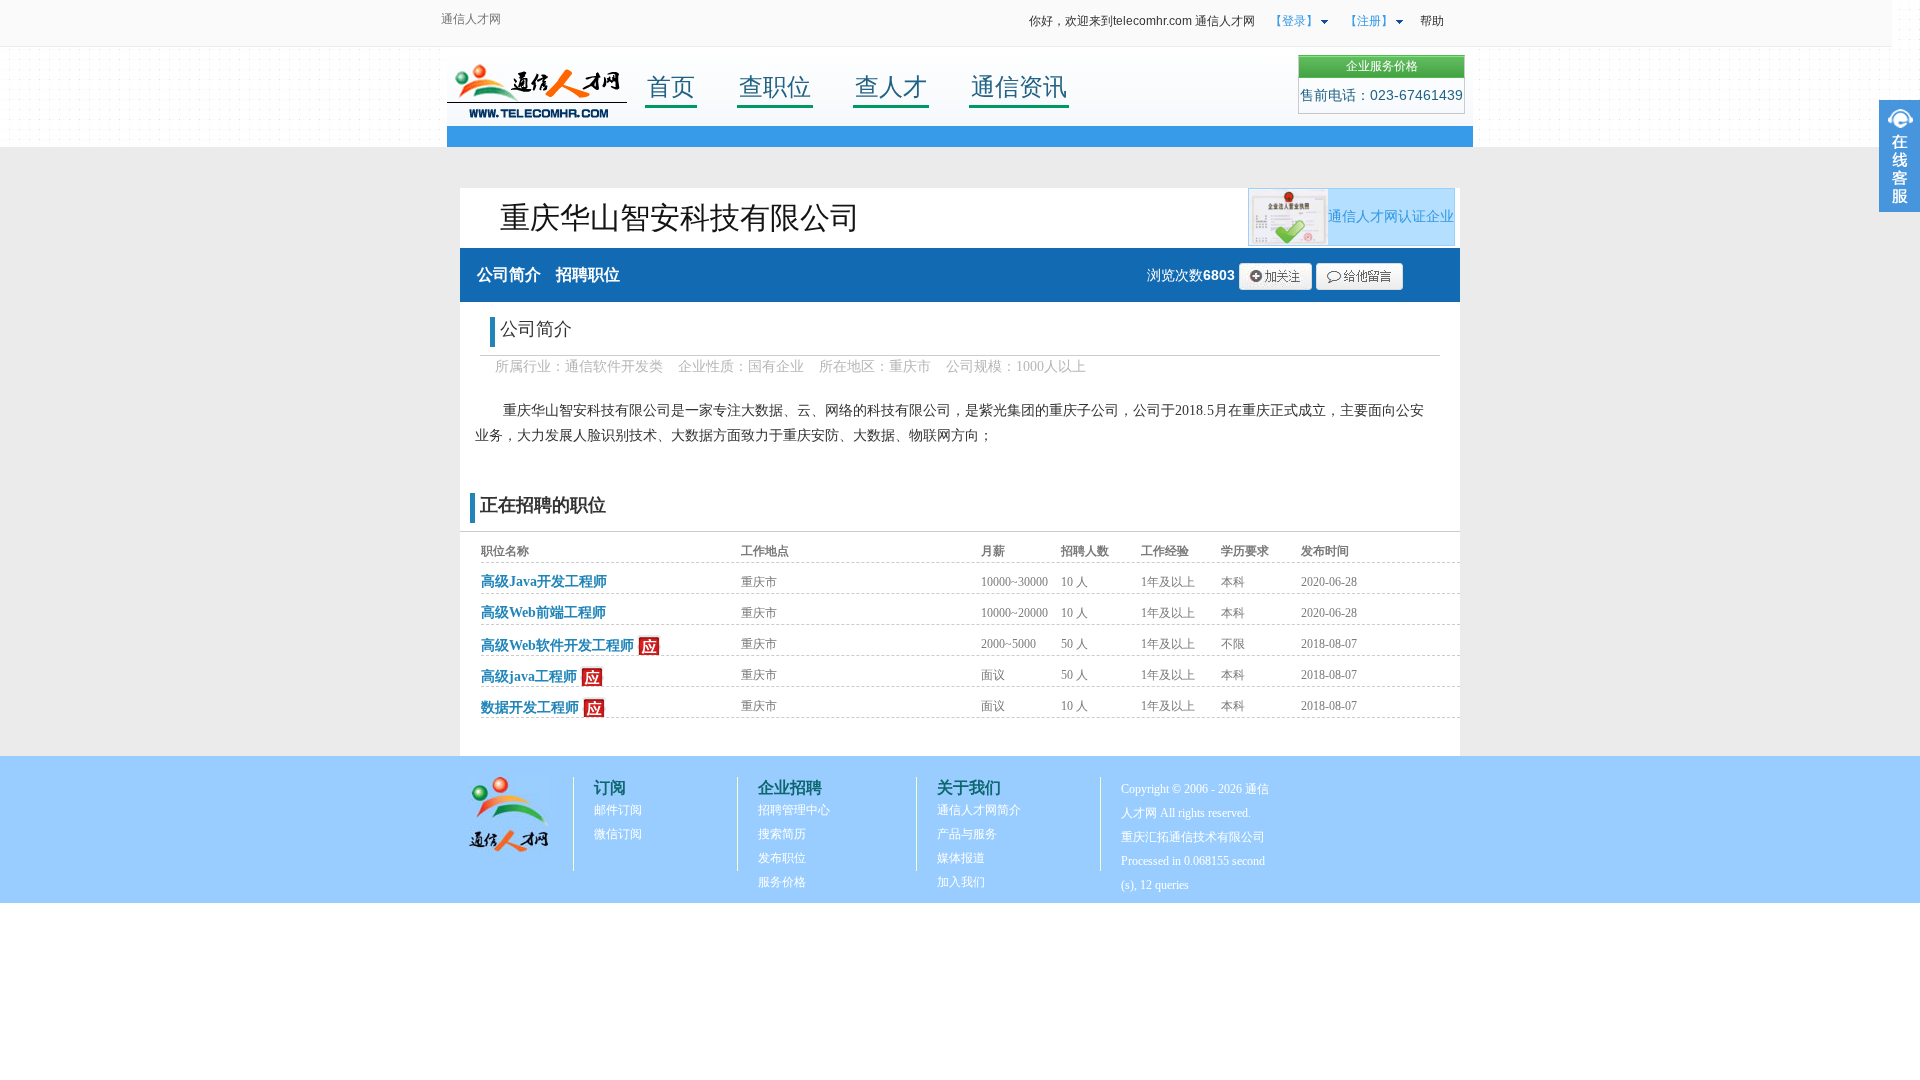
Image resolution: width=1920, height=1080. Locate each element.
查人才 (891, 86)
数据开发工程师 (530, 707)
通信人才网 (471, 19)
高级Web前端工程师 (543, 612)
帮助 (1432, 21)
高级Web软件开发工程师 (557, 645)
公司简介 (509, 274)
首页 (671, 86)
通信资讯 (1019, 86)
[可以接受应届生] (649, 646)
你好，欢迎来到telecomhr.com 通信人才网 (1142, 21)
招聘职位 (588, 274)
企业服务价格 (1382, 66)
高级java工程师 (529, 676)
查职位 (775, 86)
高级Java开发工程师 (544, 581)
